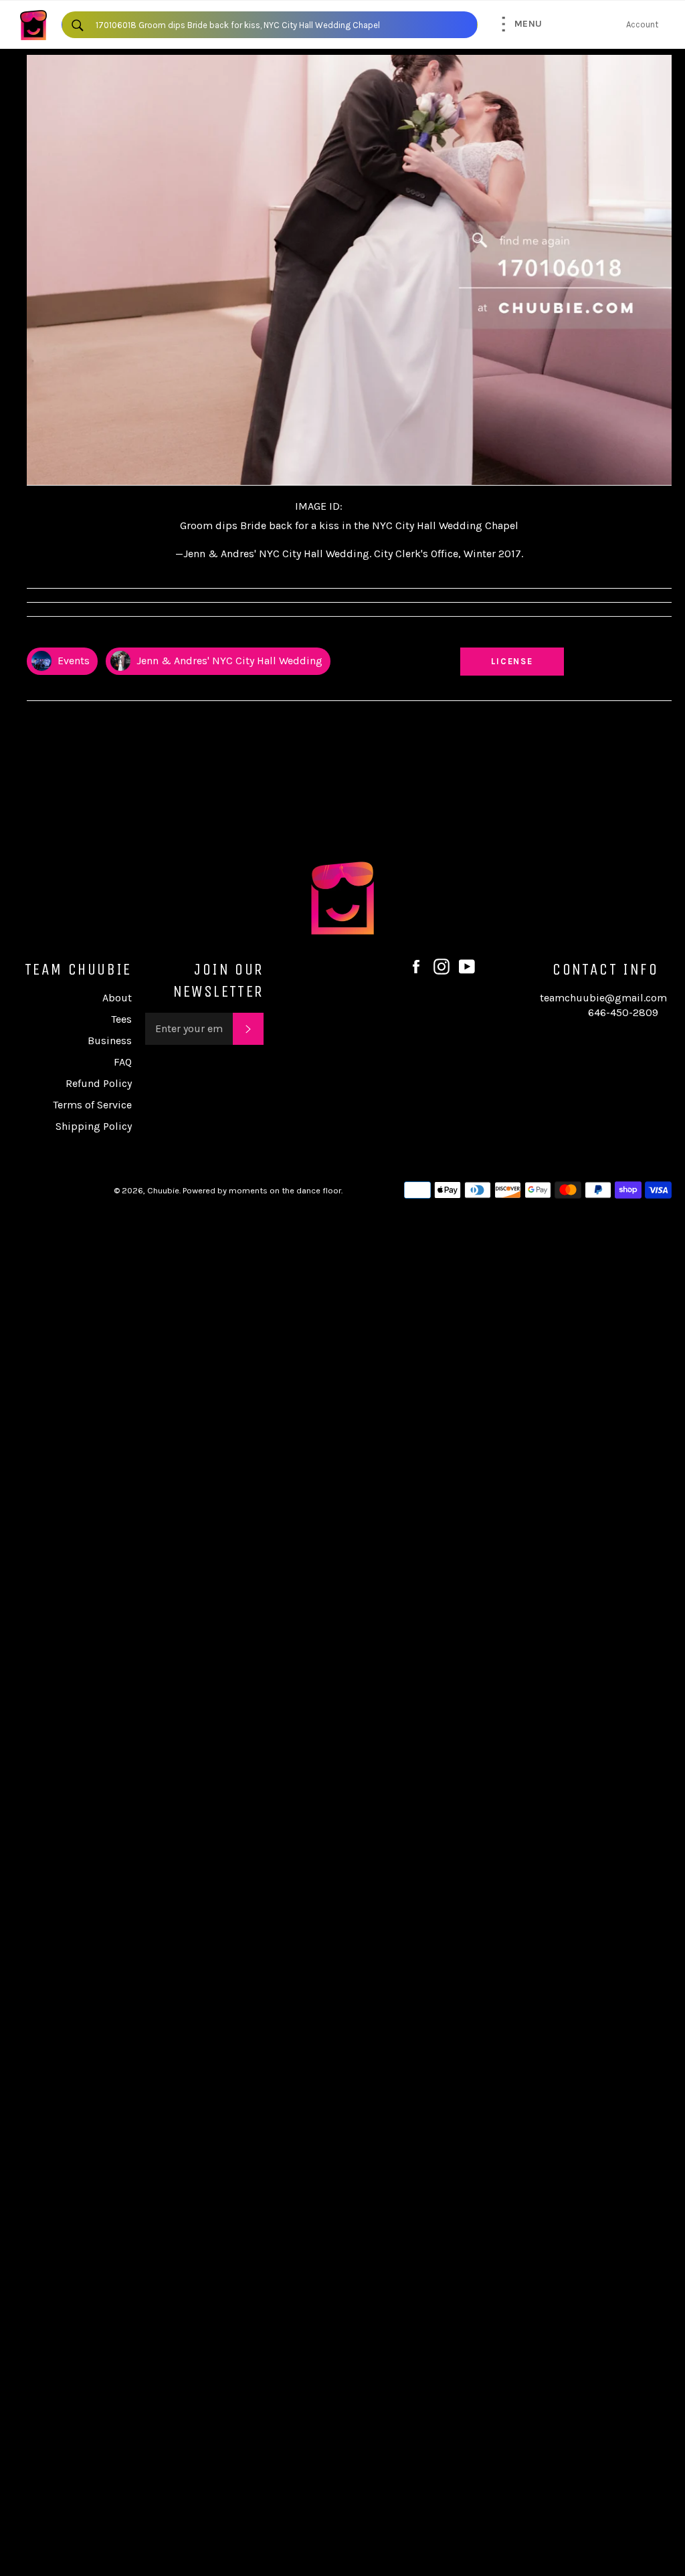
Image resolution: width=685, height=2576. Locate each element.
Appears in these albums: (80, 635)
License (525, 661)
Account (642, 24)
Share (659, 635)
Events (72, 661)
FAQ (123, 1062)
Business (110, 1041)
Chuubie (163, 1190)
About (117, 998)
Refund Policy (99, 1083)
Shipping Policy (94, 1126)
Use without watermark (512, 635)
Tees (121, 1019)
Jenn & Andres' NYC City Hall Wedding (228, 661)
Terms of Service (92, 1105)
